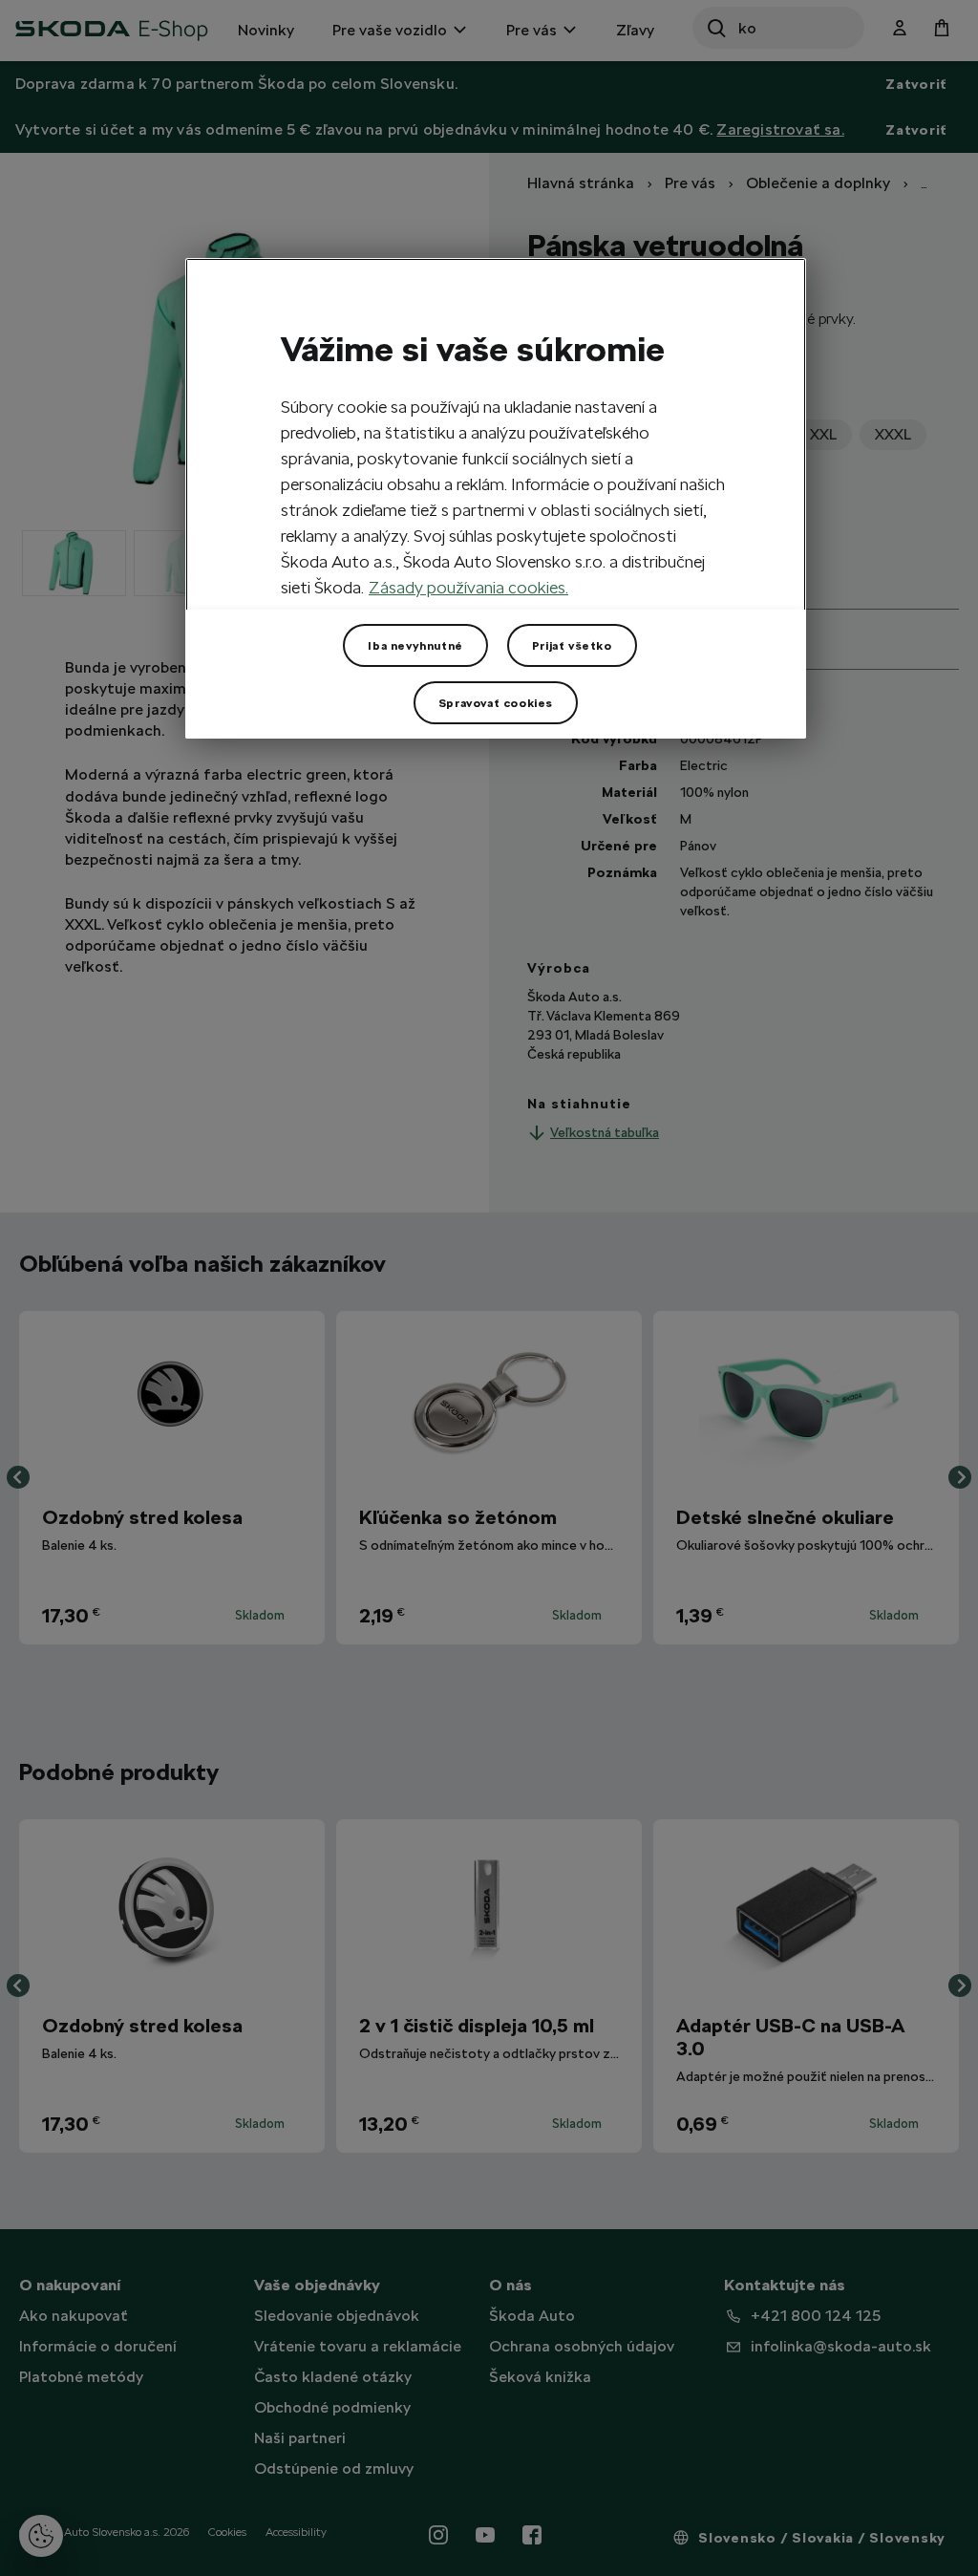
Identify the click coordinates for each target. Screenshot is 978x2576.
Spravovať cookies (496, 703)
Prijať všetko (572, 646)
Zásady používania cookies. (468, 587)
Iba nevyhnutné (415, 646)
